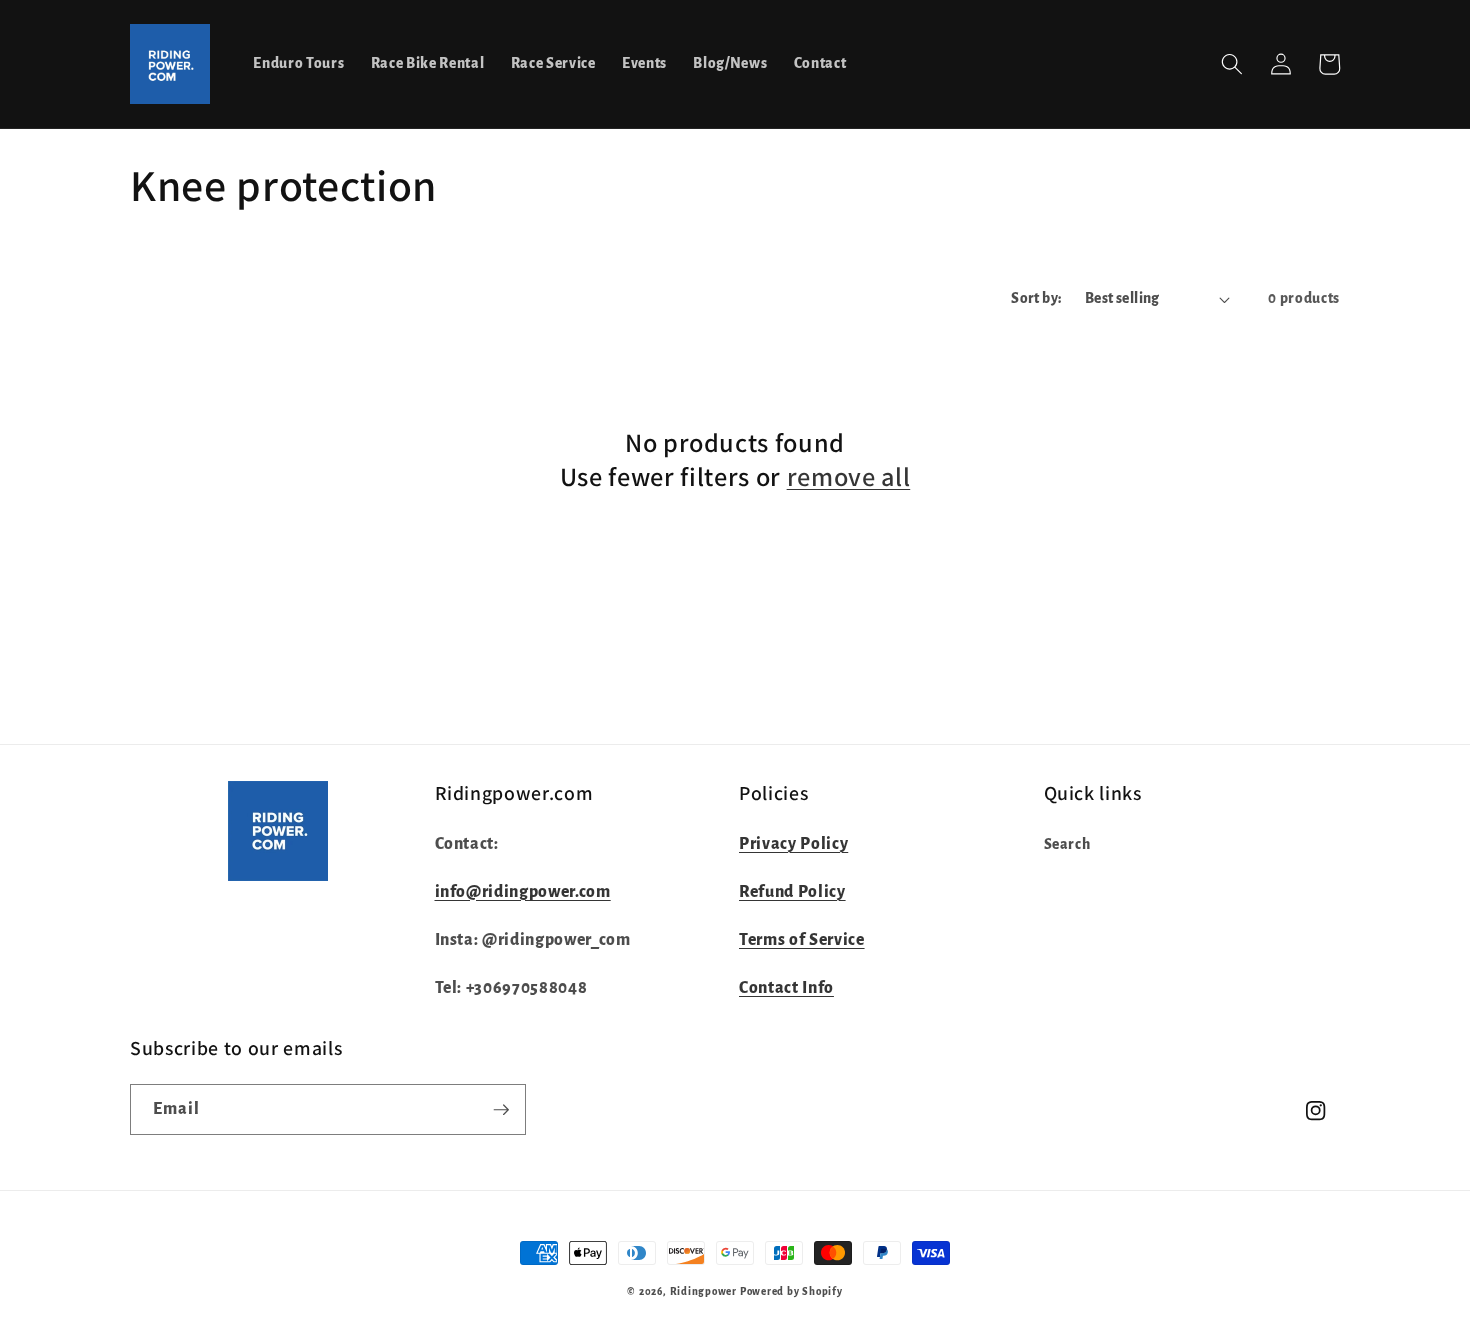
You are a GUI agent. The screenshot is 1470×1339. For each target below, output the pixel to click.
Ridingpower (703, 1291)
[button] (1232, 64)
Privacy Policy (793, 844)
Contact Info (786, 988)
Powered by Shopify (791, 1291)
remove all (849, 477)
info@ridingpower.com (523, 892)
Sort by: (1037, 298)
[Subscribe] (501, 1110)
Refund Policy (792, 892)
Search (1067, 844)
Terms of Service (802, 940)
